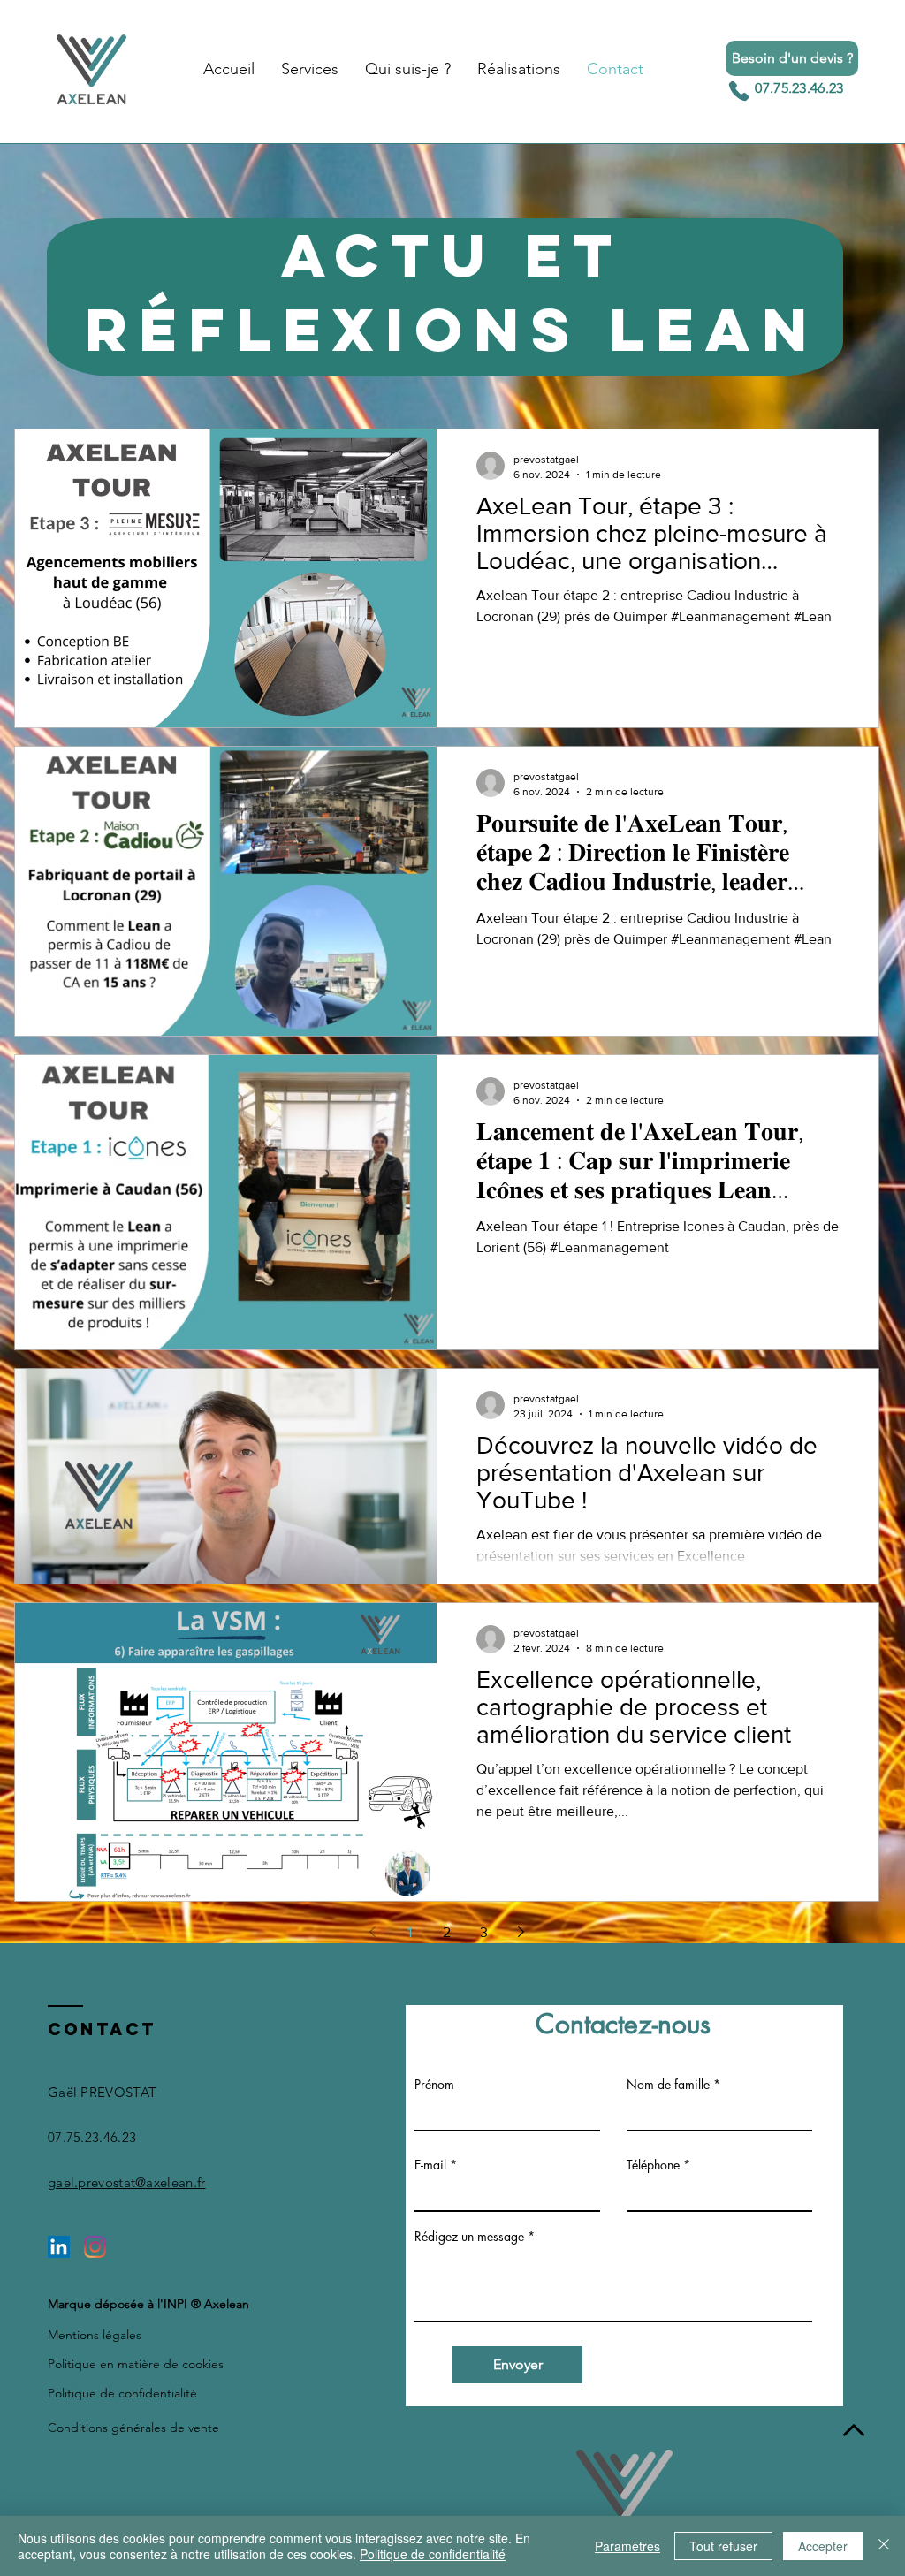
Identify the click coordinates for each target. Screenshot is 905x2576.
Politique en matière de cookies (136, 2364)
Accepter (823, 2546)
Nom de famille (668, 2085)
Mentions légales (95, 2335)
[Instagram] (95, 2247)
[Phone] (739, 91)
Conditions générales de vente (133, 2428)
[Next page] (521, 1932)
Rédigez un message (469, 2237)
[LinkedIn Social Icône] (59, 2247)
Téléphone (653, 2165)
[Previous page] (373, 1932)
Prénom (434, 2085)
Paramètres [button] (627, 2546)
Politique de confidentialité (122, 2393)
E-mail (430, 2165)
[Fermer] (884, 2546)
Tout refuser (723, 2546)
